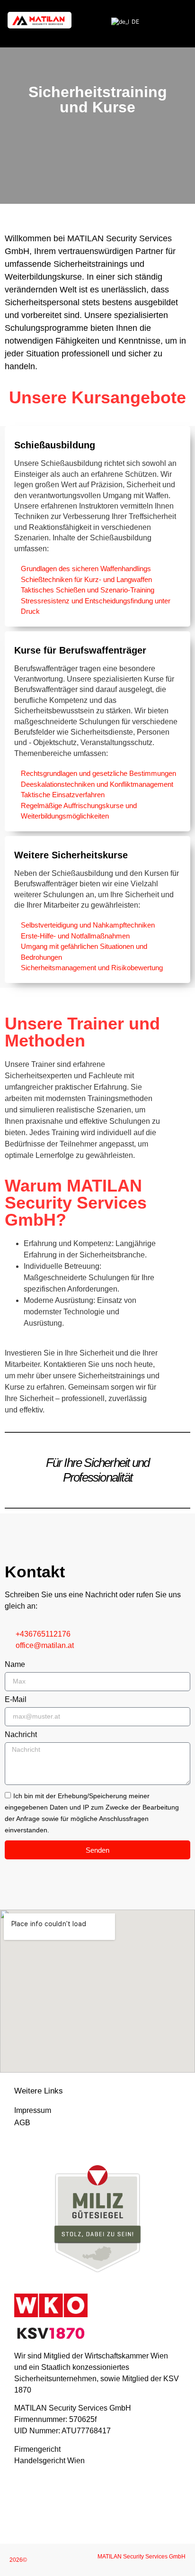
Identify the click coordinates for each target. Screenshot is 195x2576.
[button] (179, 20)
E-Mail (16, 1700)
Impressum (33, 2110)
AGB (22, 2123)
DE (133, 22)
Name (15, 1665)
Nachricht (21, 1735)
